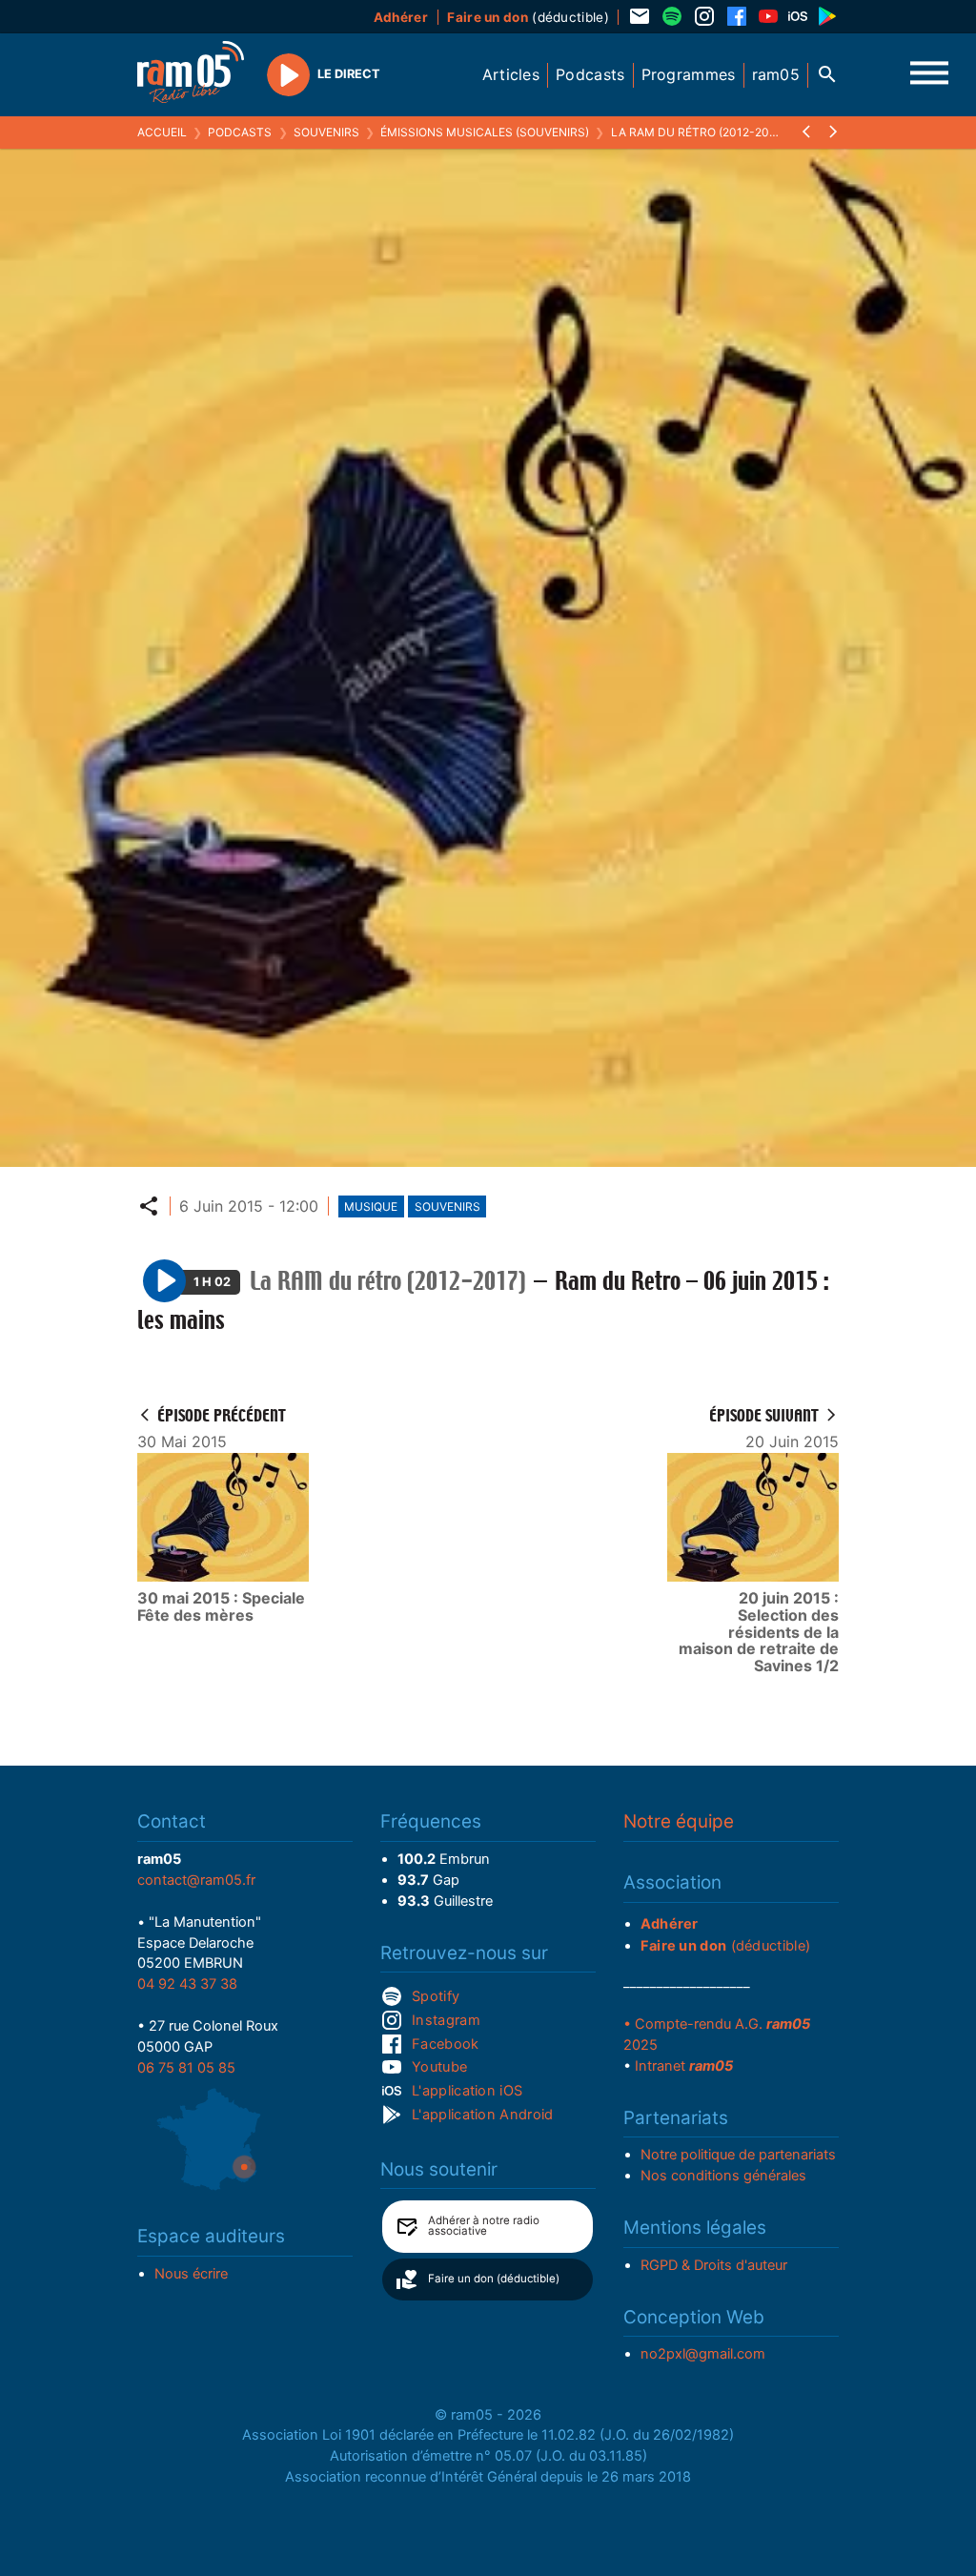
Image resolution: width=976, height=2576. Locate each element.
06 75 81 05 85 (186, 2068)
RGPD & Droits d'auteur (714, 2265)
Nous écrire (191, 2274)
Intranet (684, 2066)
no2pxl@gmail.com (703, 2354)
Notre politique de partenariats (738, 2155)
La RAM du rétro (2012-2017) (698, 132)
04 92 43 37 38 (187, 1984)
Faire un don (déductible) (494, 2279)
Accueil (162, 132)
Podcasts (240, 132)
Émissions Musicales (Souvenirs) (485, 132)
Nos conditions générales (723, 2176)
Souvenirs (326, 132)
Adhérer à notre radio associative (484, 2226)
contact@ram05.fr (196, 1880)
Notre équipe (679, 1821)
